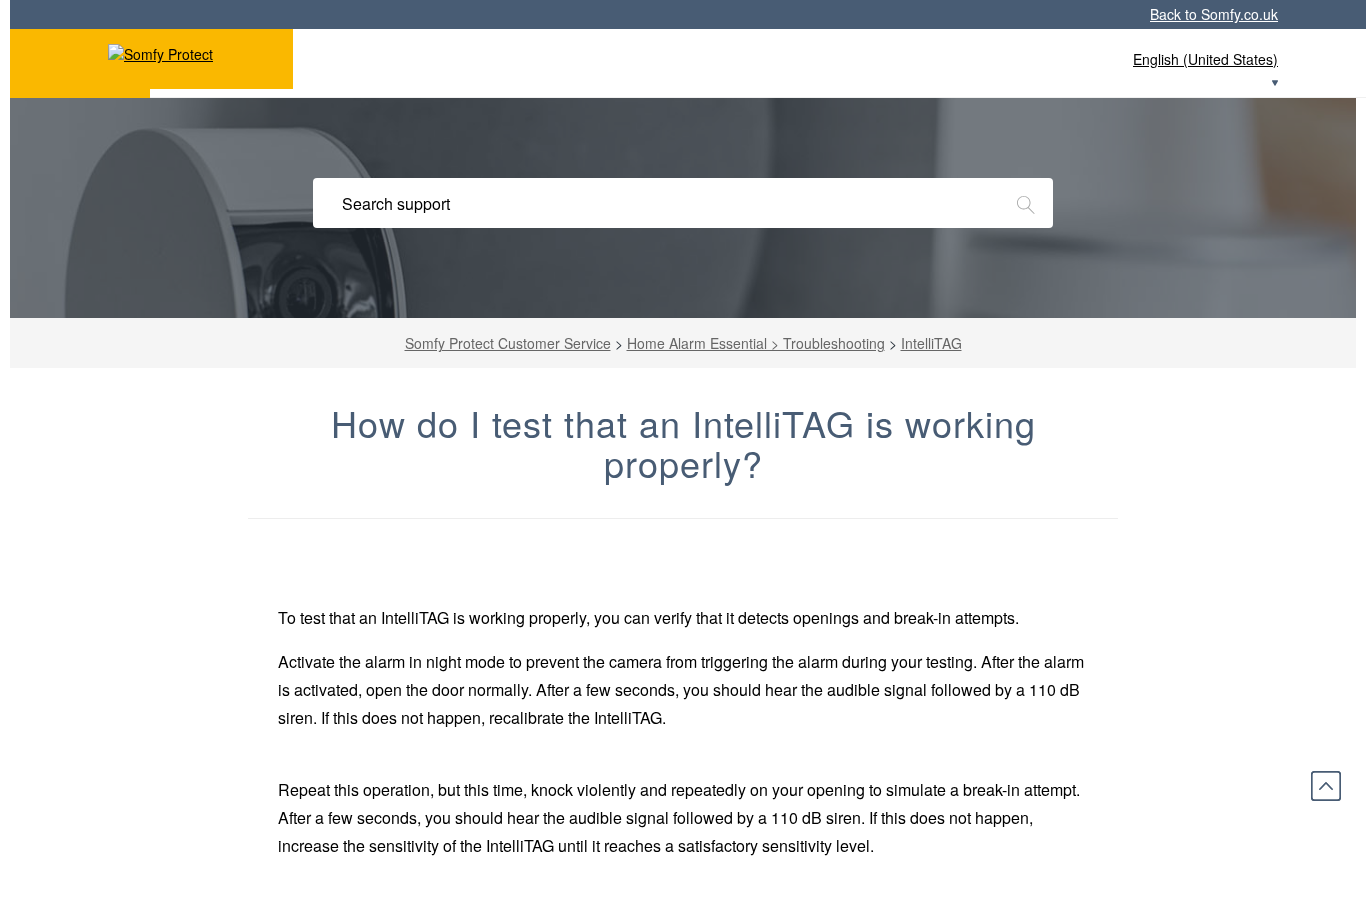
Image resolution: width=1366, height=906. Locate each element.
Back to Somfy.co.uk (1214, 14)
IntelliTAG (931, 343)
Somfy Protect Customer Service (508, 343)
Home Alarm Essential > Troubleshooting (756, 343)
